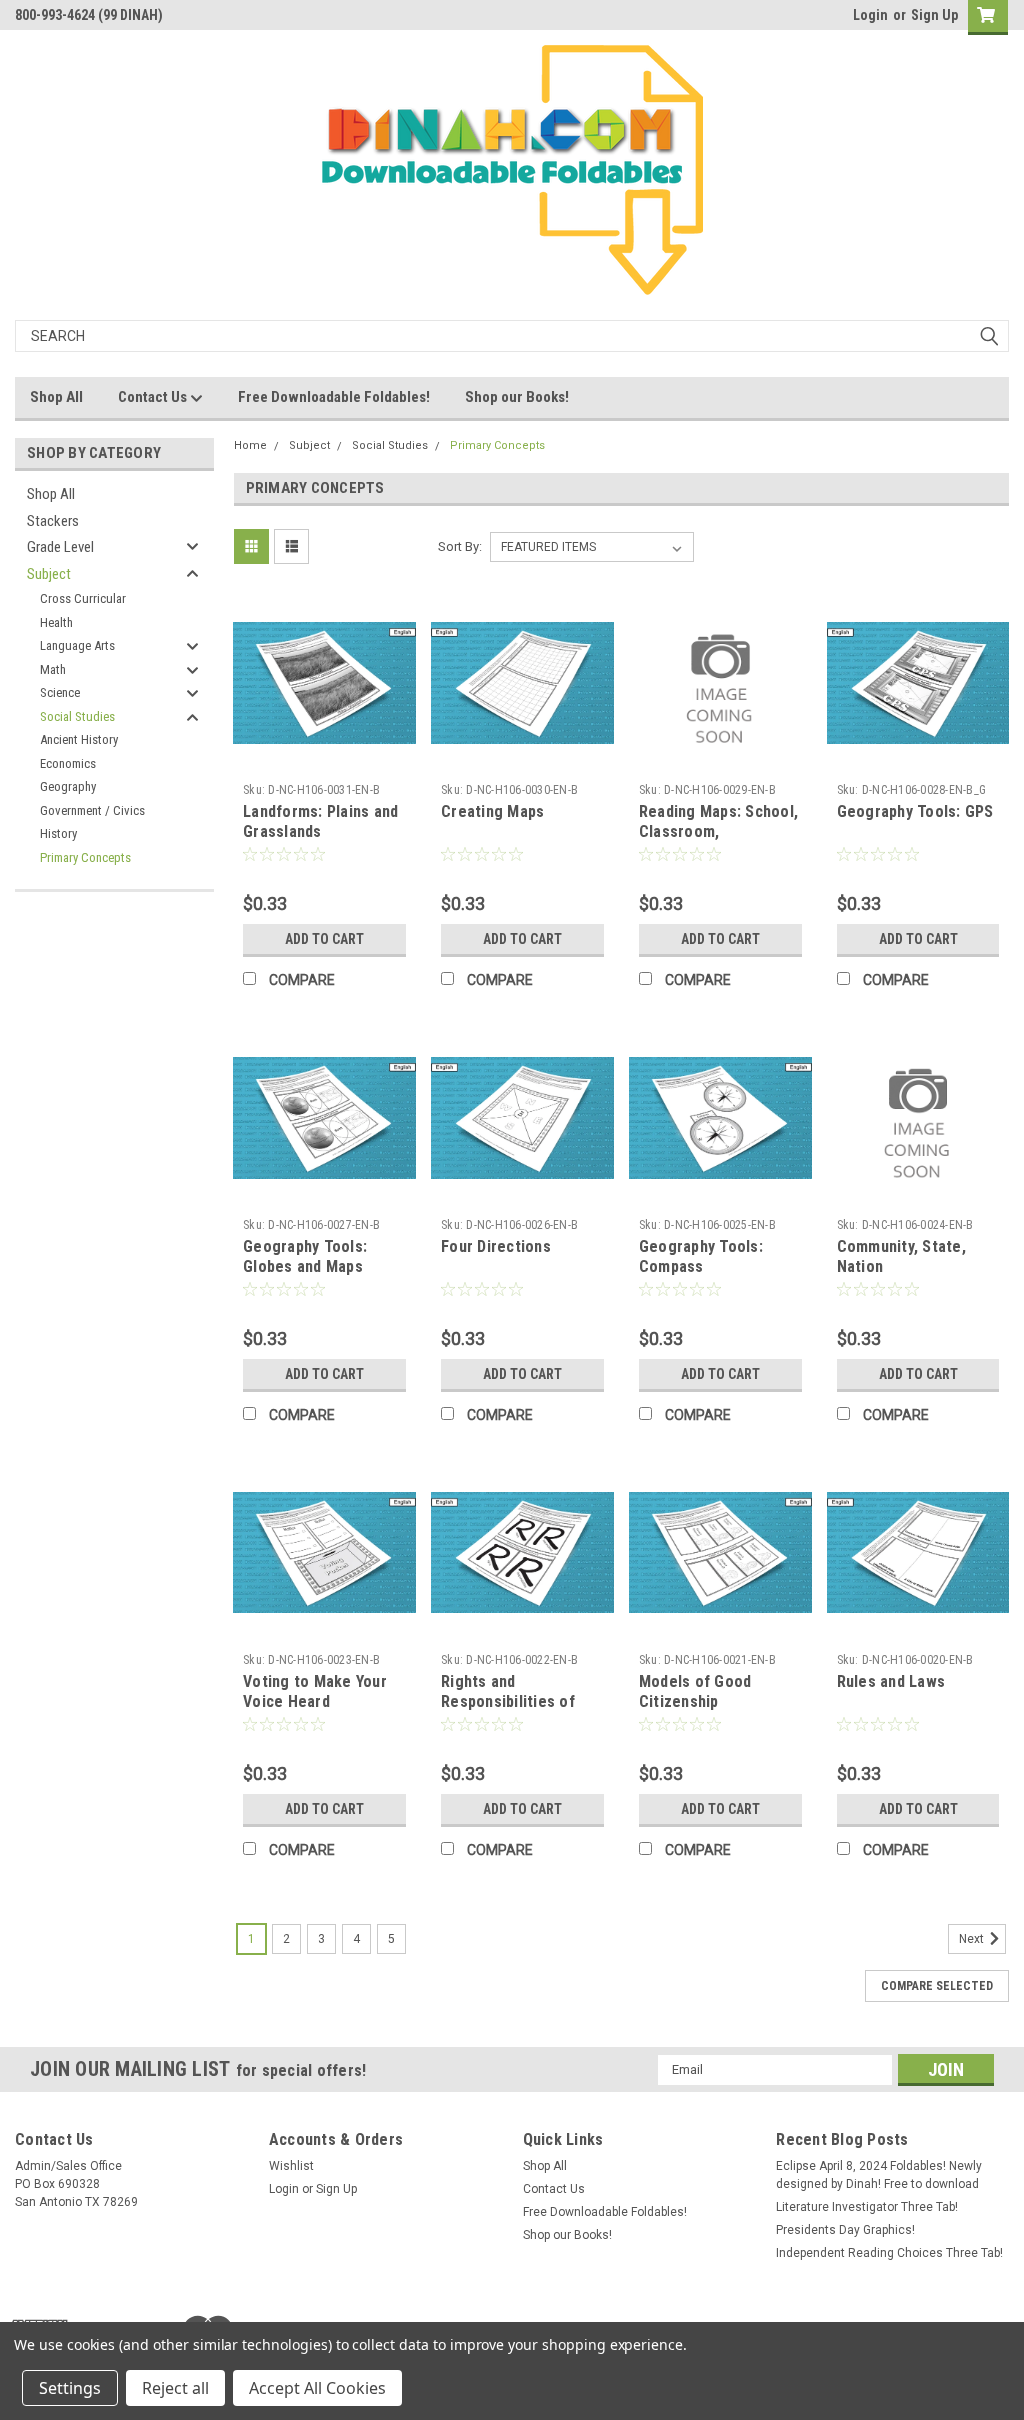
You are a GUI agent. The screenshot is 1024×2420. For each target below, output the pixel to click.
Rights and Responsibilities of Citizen (508, 1701)
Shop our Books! (517, 397)
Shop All (56, 397)
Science (60, 692)
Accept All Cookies (317, 2388)
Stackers (53, 521)
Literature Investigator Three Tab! (867, 2207)
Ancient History (79, 739)
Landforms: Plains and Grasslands (320, 821)
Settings (70, 2388)
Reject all (175, 2388)
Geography (68, 786)
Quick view (325, 759)
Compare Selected (937, 1986)
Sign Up (934, 15)
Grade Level (60, 547)
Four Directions (496, 1246)
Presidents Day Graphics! (845, 2230)
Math (53, 669)
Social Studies (77, 716)
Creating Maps (492, 811)
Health (56, 622)
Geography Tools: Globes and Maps (305, 1256)
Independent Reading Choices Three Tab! (889, 2253)
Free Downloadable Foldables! (334, 397)
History (58, 833)
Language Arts (77, 645)
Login (870, 15)
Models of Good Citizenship (695, 1691)
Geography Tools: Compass (701, 1256)
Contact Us (154, 397)
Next (973, 1939)
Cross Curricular (83, 598)
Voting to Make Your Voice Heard (315, 1691)
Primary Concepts (85, 857)
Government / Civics (92, 810)
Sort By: (460, 546)
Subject (49, 574)
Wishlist (291, 2166)
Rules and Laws (891, 1681)
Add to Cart (324, 939)
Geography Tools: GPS (915, 811)
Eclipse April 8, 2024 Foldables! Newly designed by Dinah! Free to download (879, 2175)
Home (250, 445)
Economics (68, 763)
